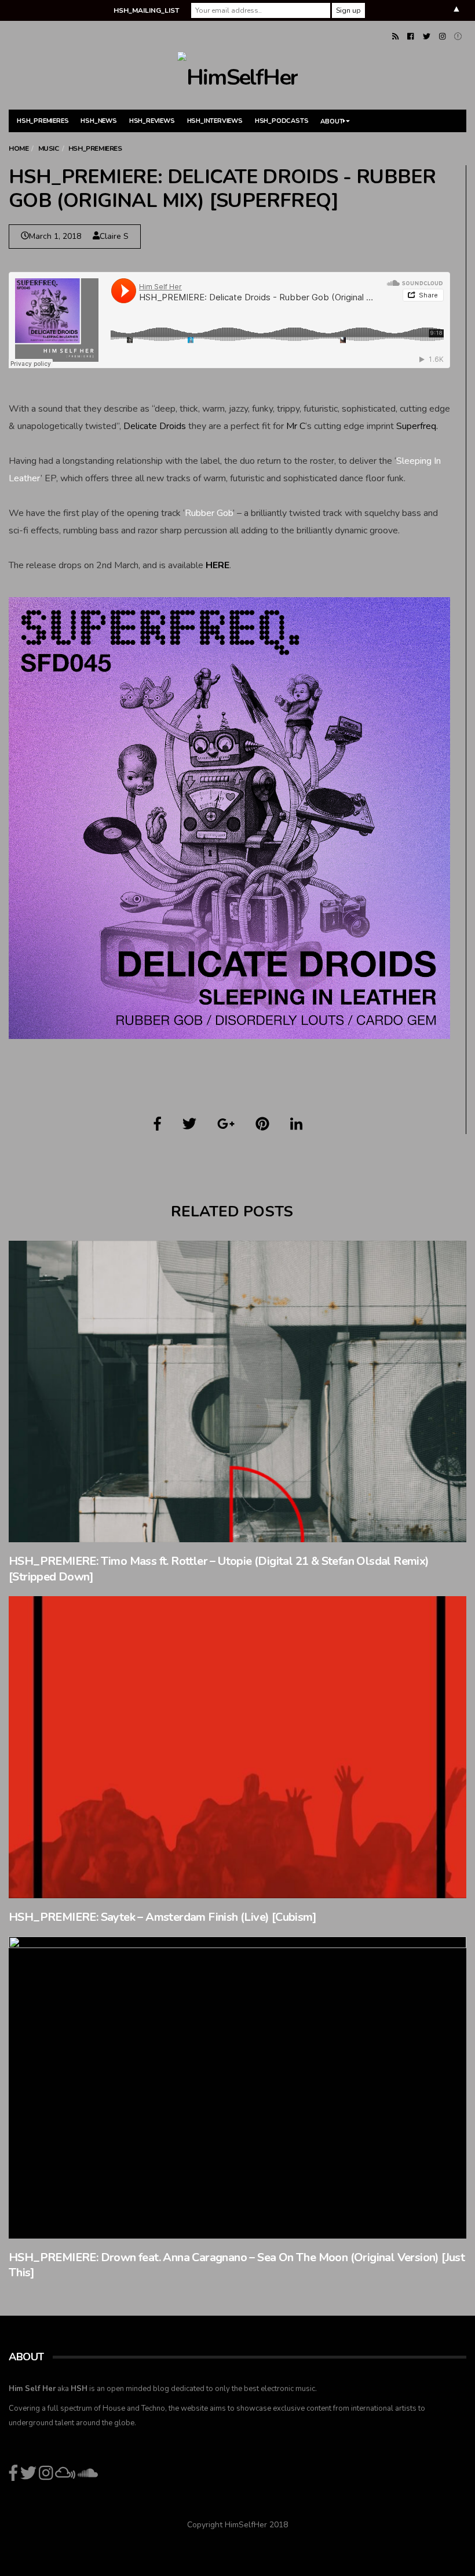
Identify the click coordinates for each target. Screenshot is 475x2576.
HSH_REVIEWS (152, 121)
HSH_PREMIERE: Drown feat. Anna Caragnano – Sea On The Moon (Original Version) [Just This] (237, 2265)
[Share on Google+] (226, 1124)
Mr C (296, 426)
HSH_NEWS (98, 121)
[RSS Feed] (395, 37)
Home (19, 148)
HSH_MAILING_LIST (146, 10)
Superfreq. (417, 426)
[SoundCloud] (458, 37)
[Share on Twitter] (189, 1124)
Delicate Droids (155, 426)
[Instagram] (442, 37)
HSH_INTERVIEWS (215, 121)
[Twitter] (427, 37)
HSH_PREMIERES (43, 121)
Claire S (114, 236)
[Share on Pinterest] (262, 1124)
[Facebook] (410, 37)
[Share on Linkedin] (296, 1124)
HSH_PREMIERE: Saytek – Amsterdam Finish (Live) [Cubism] (162, 1917)
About (332, 121)
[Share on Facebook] (158, 1124)
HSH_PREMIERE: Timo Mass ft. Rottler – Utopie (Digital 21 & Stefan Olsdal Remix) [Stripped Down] (219, 1569)
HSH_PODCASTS (282, 121)
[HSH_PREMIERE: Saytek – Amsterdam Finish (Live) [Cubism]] (237, 1747)
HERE (218, 565)
